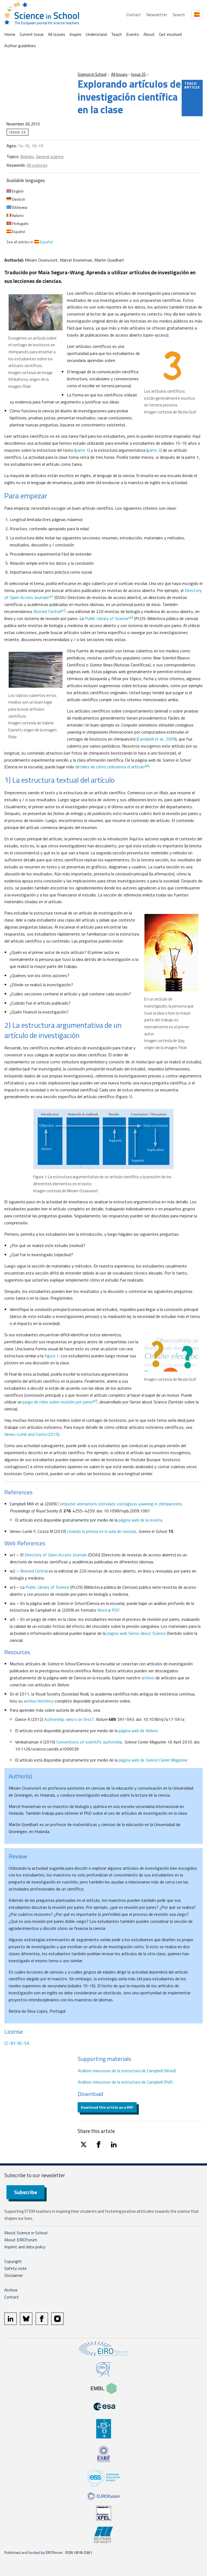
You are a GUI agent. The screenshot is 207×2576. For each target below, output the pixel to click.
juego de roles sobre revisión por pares (60, 1402)
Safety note (15, 2268)
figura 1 (52, 1356)
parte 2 (154, 450)
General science (50, 156)
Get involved (170, 34)
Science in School (92, 74)
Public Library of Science (109, 618)
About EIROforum (21, 2240)
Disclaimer (14, 2275)
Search (179, 15)
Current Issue (32, 34)
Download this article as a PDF (107, 2107)
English (18, 191)
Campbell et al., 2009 (157, 739)
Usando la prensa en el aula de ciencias (102, 1531)
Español (18, 232)
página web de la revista (140, 1520)
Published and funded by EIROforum (34, 2552)
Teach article (192, 85)
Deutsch (18, 199)
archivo (148, 1678)
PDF (115, 1610)
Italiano (18, 215)
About (149, 34)
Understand (96, 34)
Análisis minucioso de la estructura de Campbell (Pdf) (125, 2082)
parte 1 (82, 450)
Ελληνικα (19, 207)
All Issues (57, 34)
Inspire (75, 34)
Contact (134, 15)
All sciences (37, 165)
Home (10, 34)
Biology (27, 156)
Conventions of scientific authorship (89, 1742)
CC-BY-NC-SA (17, 2043)
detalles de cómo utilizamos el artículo (112, 767)
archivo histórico (39, 1701)
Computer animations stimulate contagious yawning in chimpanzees (120, 1504)
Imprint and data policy (25, 2247)
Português (20, 223)
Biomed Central (49, 611)
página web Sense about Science (136, 1633)
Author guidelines (20, 46)
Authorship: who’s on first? (69, 1719)
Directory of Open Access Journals (56, 1555)
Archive (11, 2290)
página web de (138, 1731)
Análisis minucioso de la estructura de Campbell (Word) (127, 2071)
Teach (116, 34)
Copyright (13, 2261)
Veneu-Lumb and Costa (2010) (32, 1434)
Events (133, 34)
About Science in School (26, 2233)
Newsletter (157, 15)
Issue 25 (139, 74)
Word (102, 1610)
